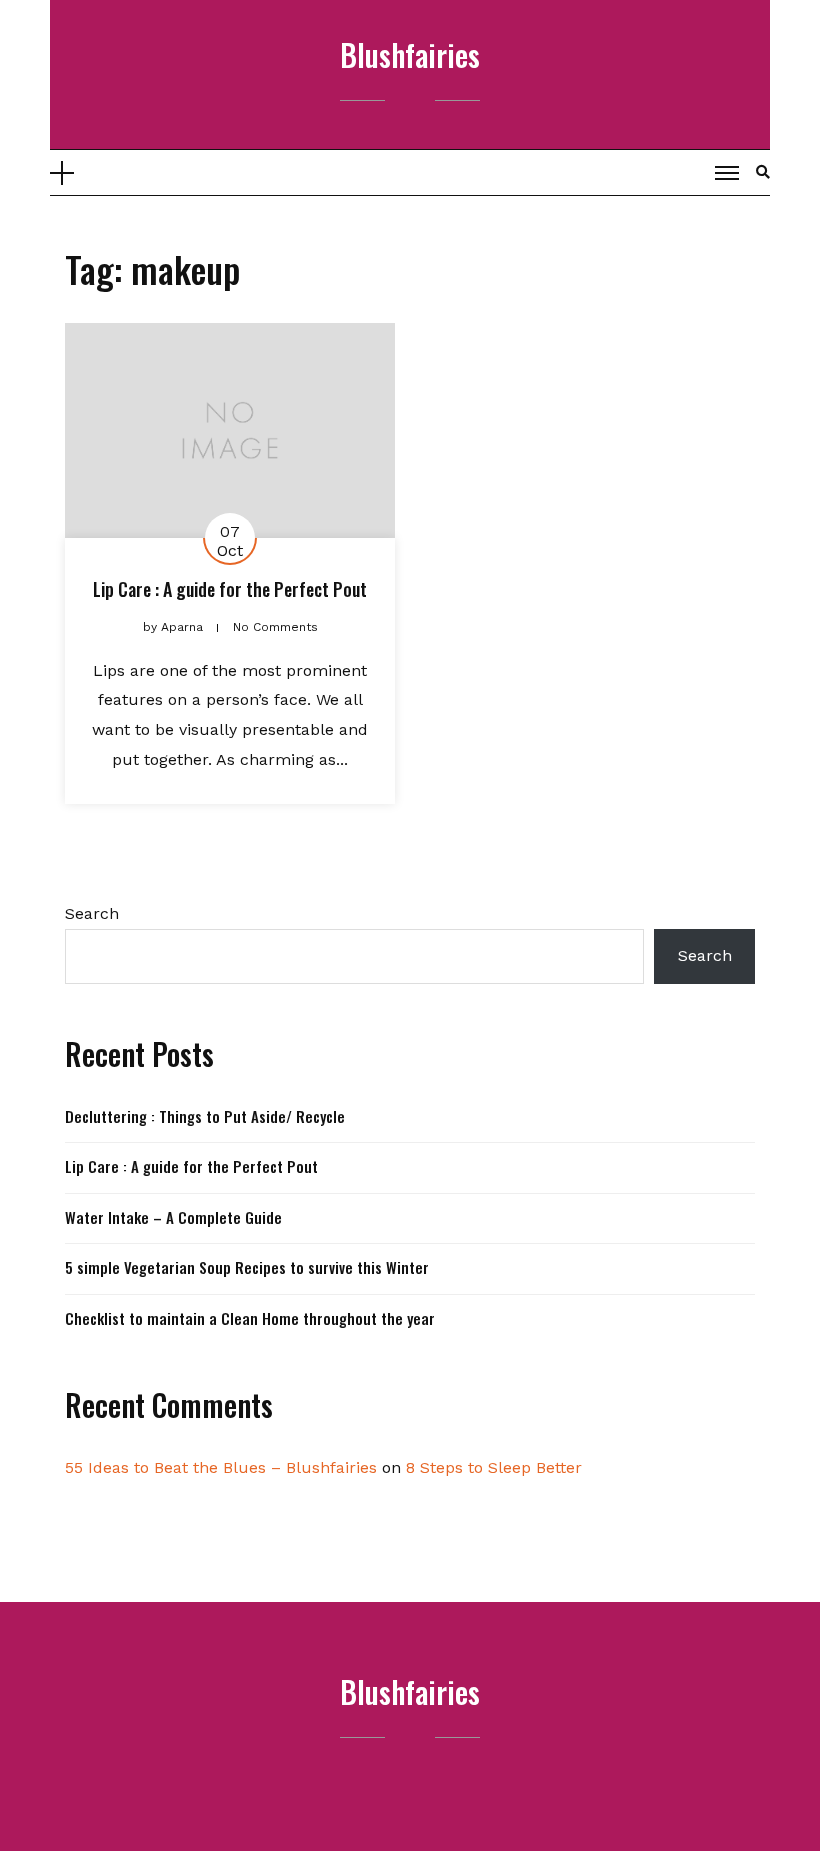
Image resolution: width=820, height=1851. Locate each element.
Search (92, 913)
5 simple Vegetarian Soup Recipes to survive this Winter (247, 1267)
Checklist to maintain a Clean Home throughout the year (250, 1318)
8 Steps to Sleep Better (494, 1467)
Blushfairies (410, 54)
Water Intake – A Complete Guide (173, 1217)
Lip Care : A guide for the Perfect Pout (230, 589)
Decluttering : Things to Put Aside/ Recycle (205, 1116)
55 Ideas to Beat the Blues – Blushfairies (221, 1467)
